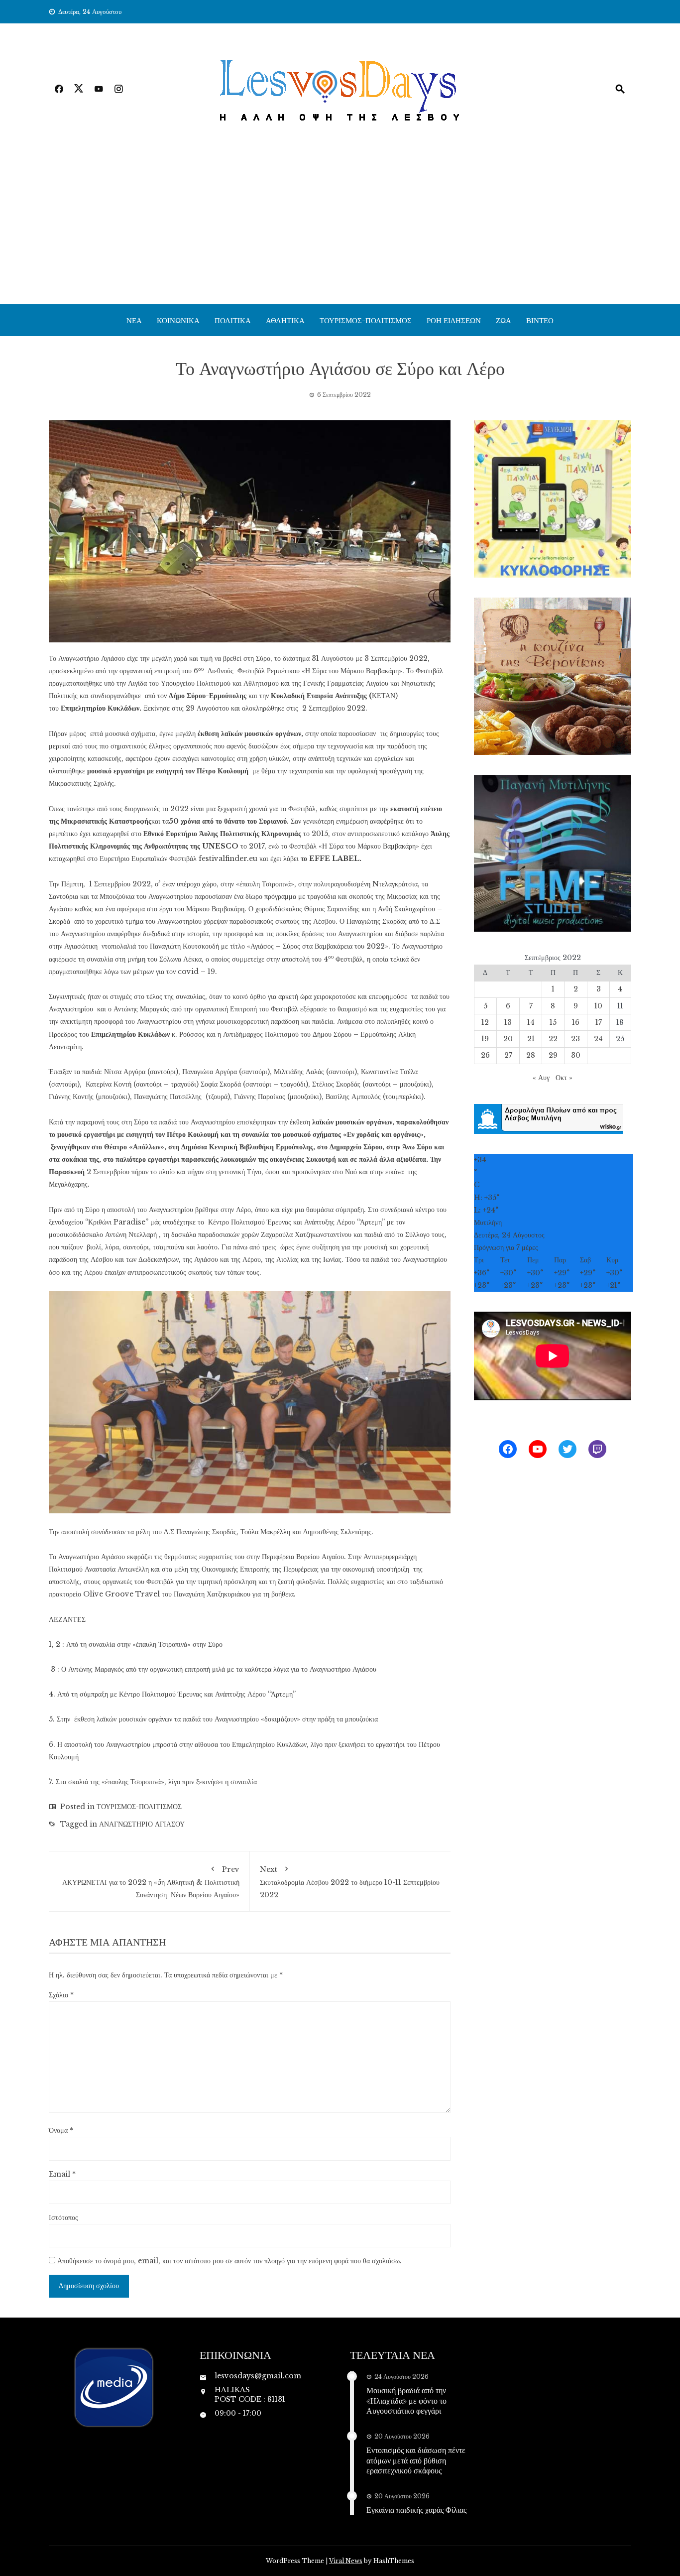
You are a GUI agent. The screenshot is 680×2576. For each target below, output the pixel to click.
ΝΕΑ (134, 320)
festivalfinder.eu (228, 859)
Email (62, 2174)
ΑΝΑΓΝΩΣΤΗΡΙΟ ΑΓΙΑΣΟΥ (142, 1824)
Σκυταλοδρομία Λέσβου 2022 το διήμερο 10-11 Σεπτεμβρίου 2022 (350, 1882)
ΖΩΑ (504, 320)
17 (599, 1022)
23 (575, 1039)
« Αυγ (541, 1078)
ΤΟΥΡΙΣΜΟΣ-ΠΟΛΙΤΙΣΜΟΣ (366, 320)
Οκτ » (564, 1078)
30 (576, 1055)
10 (598, 1006)
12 (485, 1022)
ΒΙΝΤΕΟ (540, 320)
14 (531, 1022)
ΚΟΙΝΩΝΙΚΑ (178, 320)
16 (576, 1022)
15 (553, 1022)
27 (508, 1055)
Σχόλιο (61, 1995)
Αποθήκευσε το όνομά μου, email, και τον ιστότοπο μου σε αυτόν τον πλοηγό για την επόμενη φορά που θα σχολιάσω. (229, 2261)
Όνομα (61, 2130)
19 (485, 1039)
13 (508, 1022)
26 (485, 1055)
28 (531, 1055)
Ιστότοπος (63, 2217)
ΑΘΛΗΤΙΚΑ (285, 320)
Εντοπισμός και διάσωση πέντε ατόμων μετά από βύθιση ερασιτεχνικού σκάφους (416, 2460)
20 (508, 1039)
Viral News (346, 2561)
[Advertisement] (340, 230)
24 (598, 1039)
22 (553, 1039)
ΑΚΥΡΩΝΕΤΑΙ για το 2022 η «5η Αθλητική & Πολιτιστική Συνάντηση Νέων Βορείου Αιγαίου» (151, 1882)
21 (531, 1039)
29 (553, 1055)
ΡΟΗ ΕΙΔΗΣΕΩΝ (454, 320)
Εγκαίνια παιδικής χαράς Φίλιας (416, 2510)
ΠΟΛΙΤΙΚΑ (233, 320)
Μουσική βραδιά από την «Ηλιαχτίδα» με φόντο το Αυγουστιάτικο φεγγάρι (406, 2400)
